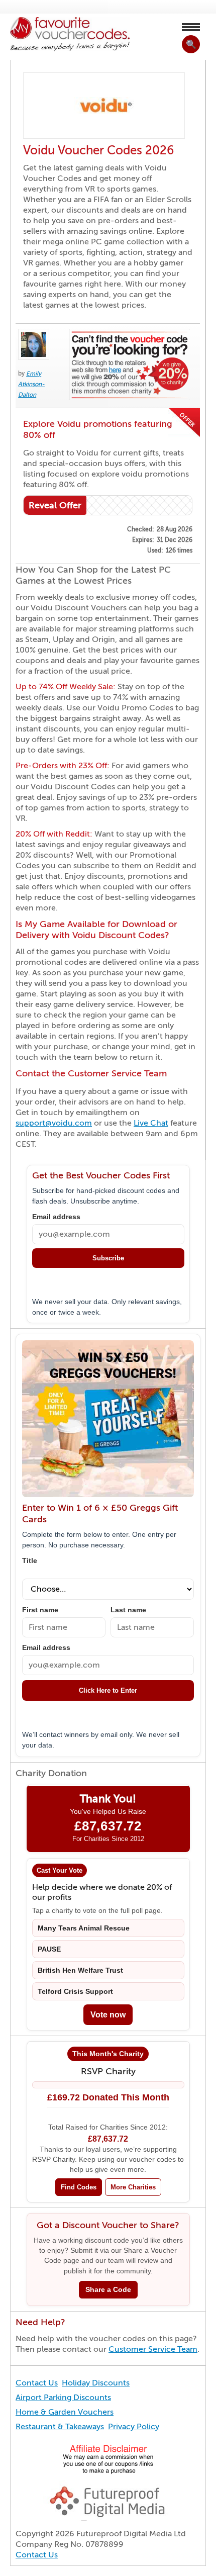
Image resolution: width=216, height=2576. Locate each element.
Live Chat (151, 1123)
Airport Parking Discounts (63, 2398)
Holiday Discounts (96, 2383)
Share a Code (108, 2290)
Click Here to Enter (108, 1690)
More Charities (133, 2187)
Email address (56, 1217)
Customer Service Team (153, 2349)
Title (30, 1561)
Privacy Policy (134, 2427)
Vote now (108, 2015)
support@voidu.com (54, 1123)
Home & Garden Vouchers (65, 2412)
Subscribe (108, 1258)
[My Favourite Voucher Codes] (70, 34)
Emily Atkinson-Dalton (31, 384)
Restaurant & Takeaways (60, 2427)
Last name (128, 1610)
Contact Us (37, 2383)
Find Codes (79, 2187)
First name (40, 1610)
